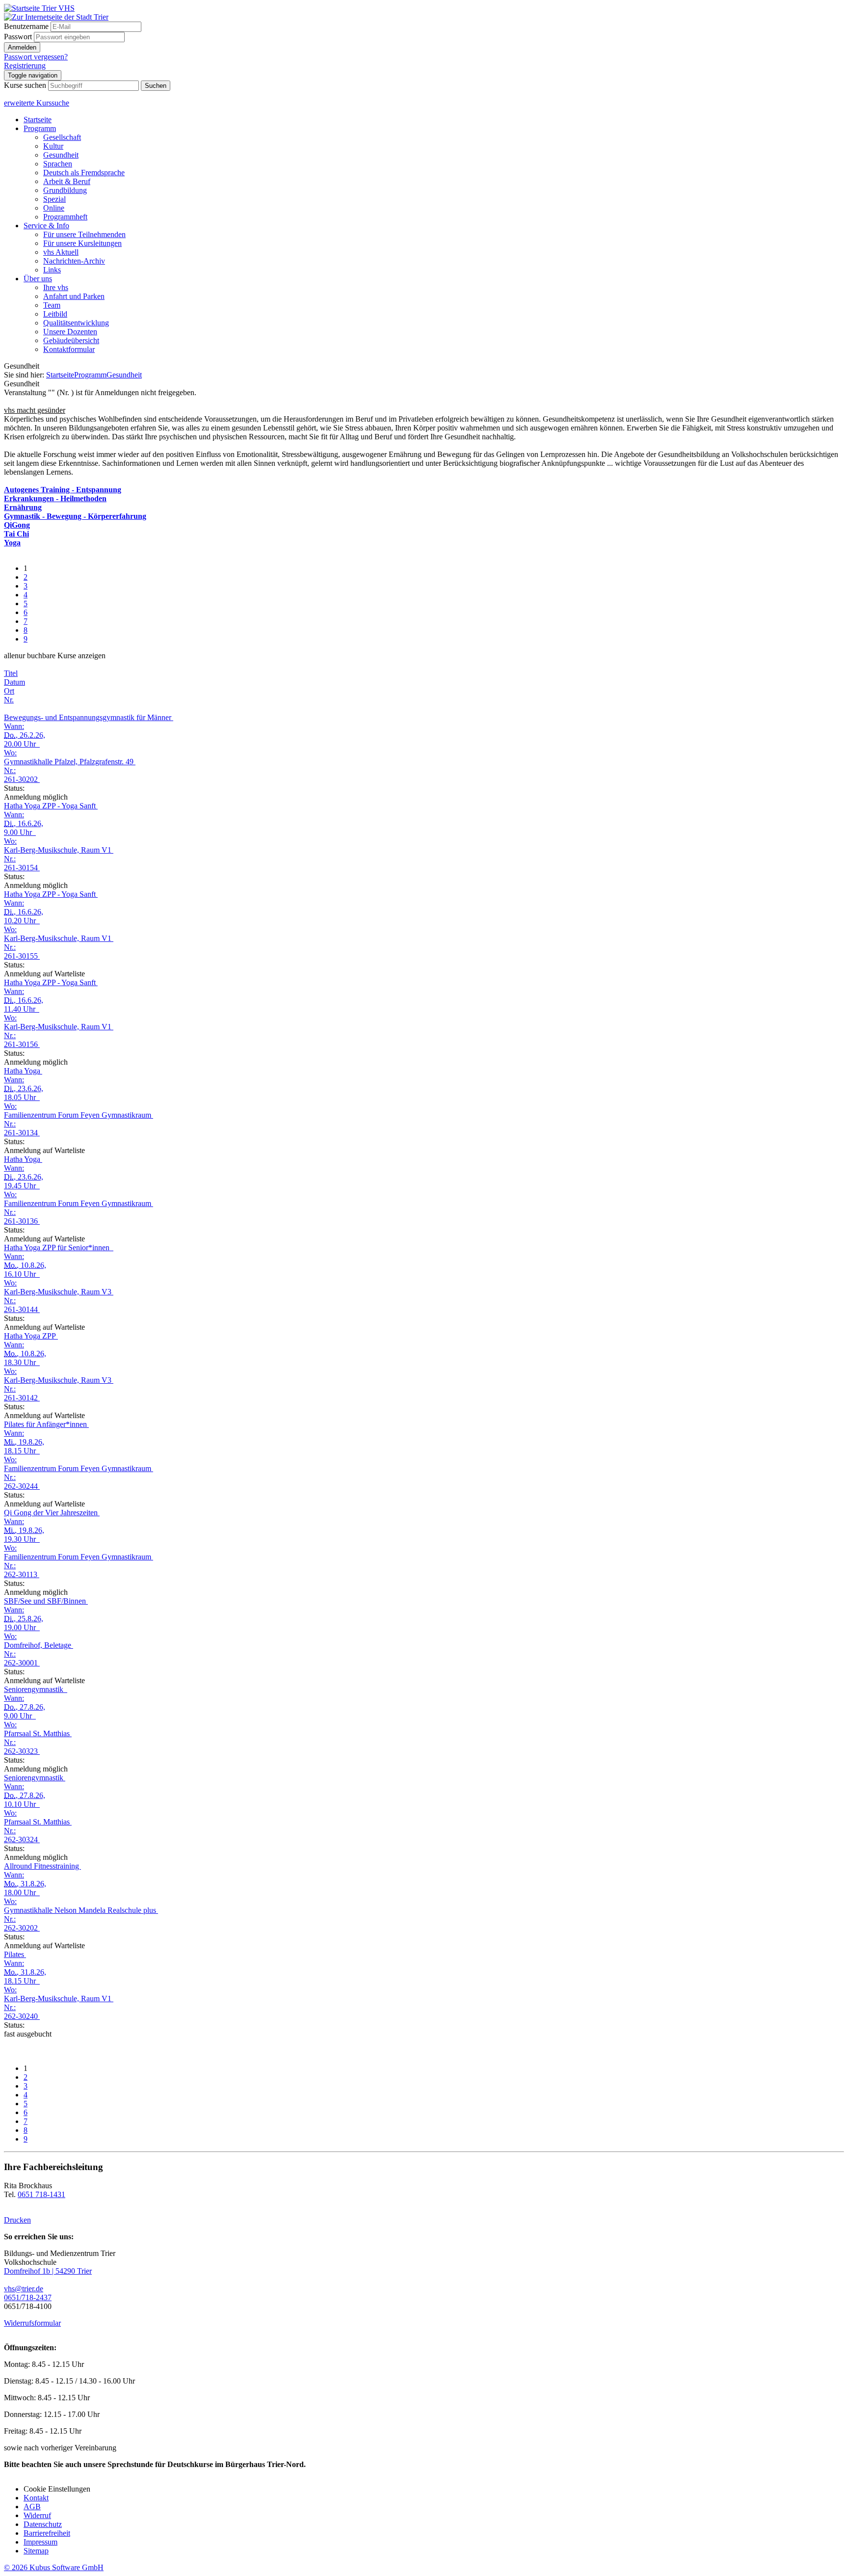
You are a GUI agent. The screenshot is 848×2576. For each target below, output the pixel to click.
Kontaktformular (69, 349)
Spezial (54, 199)
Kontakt (36, 2498)
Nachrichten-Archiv (74, 261)
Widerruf (37, 2515)
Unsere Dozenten (70, 332)
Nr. (9, 700)
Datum (14, 682)
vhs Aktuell (61, 252)
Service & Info (46, 226)
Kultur (53, 146)
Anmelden (22, 47)
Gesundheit (61, 155)
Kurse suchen (25, 85)
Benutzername (26, 26)
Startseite (38, 120)
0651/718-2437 (28, 2297)
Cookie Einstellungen (57, 2489)
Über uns (38, 279)
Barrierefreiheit (47, 2533)
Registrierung (25, 66)
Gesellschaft (62, 137)
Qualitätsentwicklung (76, 323)
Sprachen (58, 164)
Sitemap (36, 2551)
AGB (32, 2507)
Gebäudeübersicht (71, 340)
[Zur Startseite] (39, 8)
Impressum (40, 2542)
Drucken (17, 2220)
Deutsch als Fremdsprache (84, 173)
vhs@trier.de (24, 2289)
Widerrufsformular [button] (32, 2323)
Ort (9, 691)
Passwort (18, 37)
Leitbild (55, 314)
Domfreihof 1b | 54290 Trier (48, 2271)
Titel (11, 673)
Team (52, 305)
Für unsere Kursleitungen (82, 243)
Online (54, 208)
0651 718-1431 (41, 2194)
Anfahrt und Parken (74, 296)
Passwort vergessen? (36, 57)
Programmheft (65, 217)
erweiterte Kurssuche (37, 103)
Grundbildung (65, 190)
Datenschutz (43, 2524)
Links (52, 270)
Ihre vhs (56, 287)
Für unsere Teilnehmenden (84, 234)
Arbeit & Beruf (67, 181)
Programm (40, 128)
